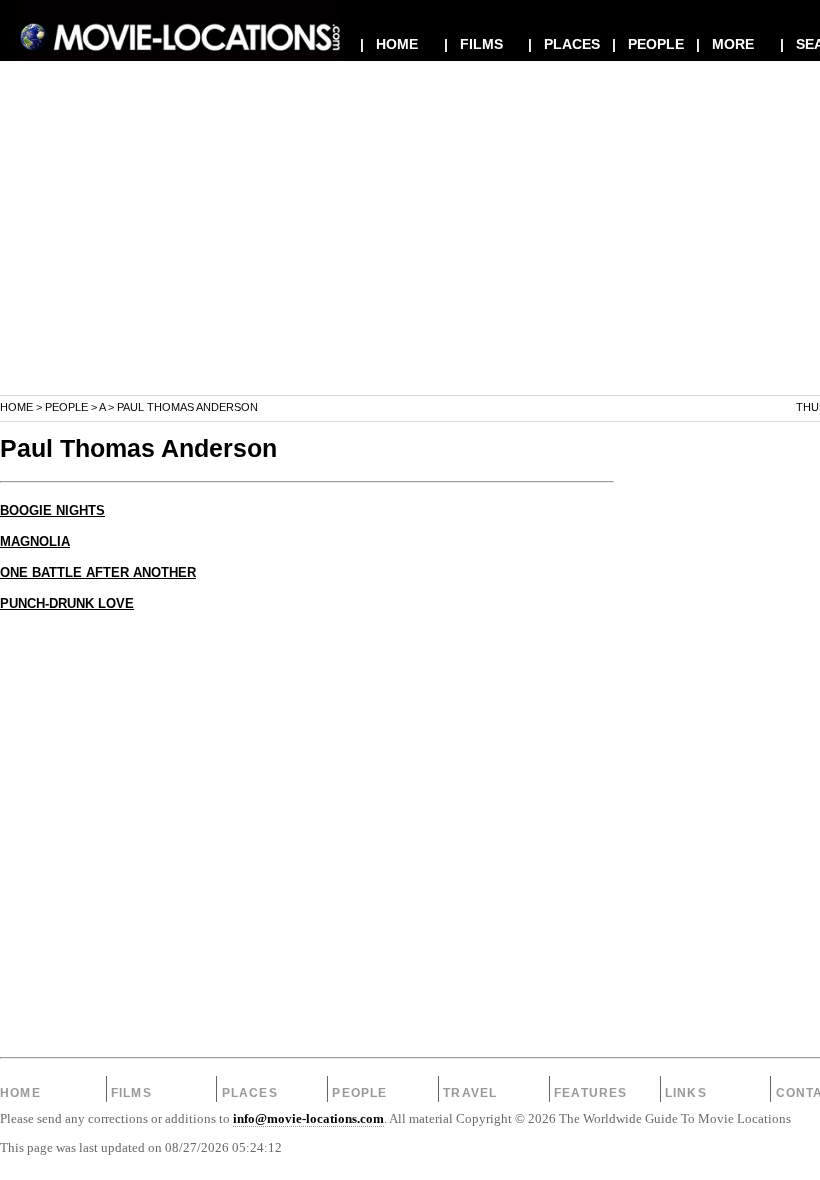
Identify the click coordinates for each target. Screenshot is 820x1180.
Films (131, 1093)
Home (16, 407)
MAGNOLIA (35, 542)
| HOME (389, 44)
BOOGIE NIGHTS (52, 511)
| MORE (725, 44)
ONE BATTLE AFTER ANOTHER (98, 573)
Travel (470, 1093)
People (66, 407)
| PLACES (564, 44)
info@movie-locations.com (308, 1119)
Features (591, 1093)
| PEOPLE (648, 44)
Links (686, 1093)
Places (250, 1093)
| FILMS (473, 44)
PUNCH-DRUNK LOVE (67, 604)
